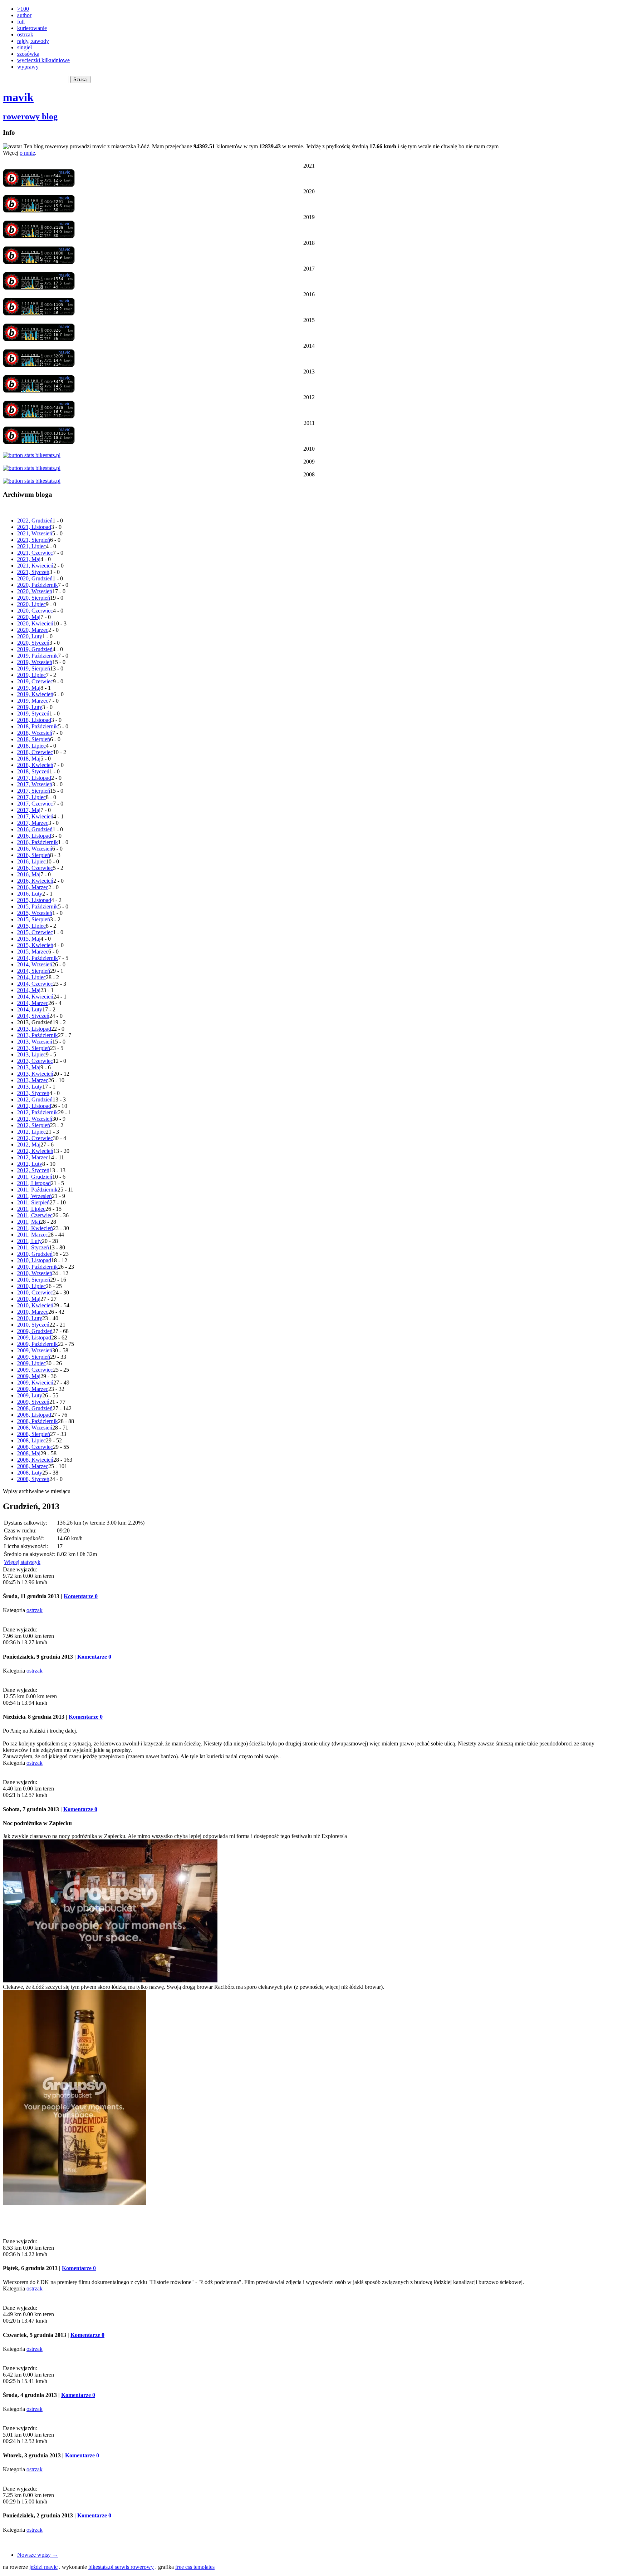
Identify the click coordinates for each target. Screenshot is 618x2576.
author (24, 15)
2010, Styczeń (33, 1325)
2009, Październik (38, 1344)
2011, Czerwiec (35, 1215)
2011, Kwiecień (35, 1228)
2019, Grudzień (35, 649)
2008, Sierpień (34, 1434)
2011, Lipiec (31, 1209)
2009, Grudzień (35, 1331)
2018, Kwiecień (35, 765)
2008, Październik (38, 1421)
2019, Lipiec (31, 675)
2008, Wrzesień (35, 1428)
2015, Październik (38, 906)
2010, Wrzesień (35, 1273)
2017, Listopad (34, 778)
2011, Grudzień (35, 1177)
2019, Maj (29, 688)
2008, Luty (30, 1473)
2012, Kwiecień (35, 1151)
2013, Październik (38, 1035)
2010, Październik (38, 1267)
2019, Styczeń (33, 714)
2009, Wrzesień (35, 1350)
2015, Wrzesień (35, 913)
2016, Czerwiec (35, 868)
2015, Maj (29, 939)
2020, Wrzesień (35, 591)
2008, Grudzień (35, 1408)
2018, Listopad (34, 720)
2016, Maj (29, 874)
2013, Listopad (34, 1029)
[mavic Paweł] (39, 185)
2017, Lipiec (31, 797)
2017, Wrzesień (35, 784)
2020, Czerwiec (35, 611)
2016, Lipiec (31, 861)
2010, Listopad (34, 1260)
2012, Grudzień (35, 1099)
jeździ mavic (43, 2567)
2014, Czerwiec (35, 984)
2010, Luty (30, 1318)
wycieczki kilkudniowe (43, 60)
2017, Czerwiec (35, 804)
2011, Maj (29, 1222)
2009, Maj (29, 1376)
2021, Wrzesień (35, 533)
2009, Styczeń (33, 1402)
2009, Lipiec (31, 1363)
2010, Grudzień (35, 1254)
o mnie (27, 153)
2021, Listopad (34, 527)
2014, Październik (38, 958)
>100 (23, 9)
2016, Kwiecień (35, 881)
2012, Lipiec (31, 1132)
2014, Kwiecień (35, 997)
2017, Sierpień (34, 791)
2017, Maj (29, 810)
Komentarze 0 (81, 1596)
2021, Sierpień (34, 540)
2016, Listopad (34, 836)
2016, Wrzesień (35, 849)
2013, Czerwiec (35, 1061)
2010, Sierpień (34, 1280)
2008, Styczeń (33, 1479)
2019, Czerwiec (35, 681)
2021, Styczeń (33, 572)
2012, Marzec (33, 1157)
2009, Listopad (34, 1337)
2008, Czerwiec (35, 1447)
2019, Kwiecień (35, 694)
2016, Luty (30, 894)
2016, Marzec (33, 887)
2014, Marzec (33, 1003)
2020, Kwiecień (35, 623)
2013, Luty (30, 1087)
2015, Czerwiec (35, 932)
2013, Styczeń (33, 1093)
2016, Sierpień (34, 855)
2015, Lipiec (31, 926)
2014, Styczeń (33, 1016)
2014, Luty (30, 1009)
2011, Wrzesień (35, 1196)
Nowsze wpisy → (38, 2555)
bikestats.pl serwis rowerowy (121, 2567)
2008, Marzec (33, 1466)
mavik (18, 97)
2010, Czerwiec (35, 1292)
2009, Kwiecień (35, 1383)
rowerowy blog (30, 117)
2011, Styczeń (33, 1247)
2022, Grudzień (35, 521)
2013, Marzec (33, 1080)
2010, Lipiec (31, 1286)
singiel (24, 47)
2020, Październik (38, 585)
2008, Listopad (34, 1415)
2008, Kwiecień (35, 1460)
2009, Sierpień (34, 1357)
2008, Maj (29, 1453)
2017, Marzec (33, 823)
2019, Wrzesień (35, 662)
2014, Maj (29, 990)
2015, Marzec (33, 952)
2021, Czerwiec (35, 553)
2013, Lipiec (31, 1054)
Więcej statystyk (22, 1562)
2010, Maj (29, 1299)
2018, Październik (38, 726)
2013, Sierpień (34, 1048)
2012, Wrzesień (35, 1119)
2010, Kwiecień (35, 1305)
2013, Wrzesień (35, 1042)
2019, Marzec (33, 701)
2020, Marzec (33, 630)
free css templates (195, 2567)
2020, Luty (30, 636)
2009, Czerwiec (35, 1370)
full (21, 22)
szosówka (28, 54)
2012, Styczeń (33, 1170)
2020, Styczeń (33, 643)
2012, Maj (29, 1145)
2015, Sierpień (34, 919)
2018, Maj (29, 759)
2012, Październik (38, 1112)
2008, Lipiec (31, 1440)
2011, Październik (37, 1190)
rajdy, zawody (33, 41)
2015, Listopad (34, 900)
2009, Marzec (33, 1389)
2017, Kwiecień (35, 816)
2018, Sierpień (34, 739)
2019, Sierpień (34, 668)
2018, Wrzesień (35, 733)
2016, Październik (38, 842)
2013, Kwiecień (35, 1074)
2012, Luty (30, 1164)
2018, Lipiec (31, 746)
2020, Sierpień (34, 598)
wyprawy (28, 67)
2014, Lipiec (31, 977)
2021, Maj (29, 559)
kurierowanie (32, 28)
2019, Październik (38, 656)
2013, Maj (29, 1067)
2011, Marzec (33, 1235)
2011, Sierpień (33, 1202)
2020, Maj (29, 617)
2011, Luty (30, 1241)
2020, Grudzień (35, 578)
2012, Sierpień (34, 1125)
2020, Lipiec (31, 604)
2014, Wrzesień (35, 964)
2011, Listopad (34, 1183)
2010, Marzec (33, 1312)
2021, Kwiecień (35, 566)
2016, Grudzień (35, 829)
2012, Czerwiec (35, 1138)
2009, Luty (30, 1395)
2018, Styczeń (33, 771)
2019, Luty (30, 707)
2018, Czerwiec (35, 752)
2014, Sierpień (34, 971)
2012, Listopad (34, 1106)
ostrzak (25, 34)
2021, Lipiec (31, 546)
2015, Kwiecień (35, 945)
